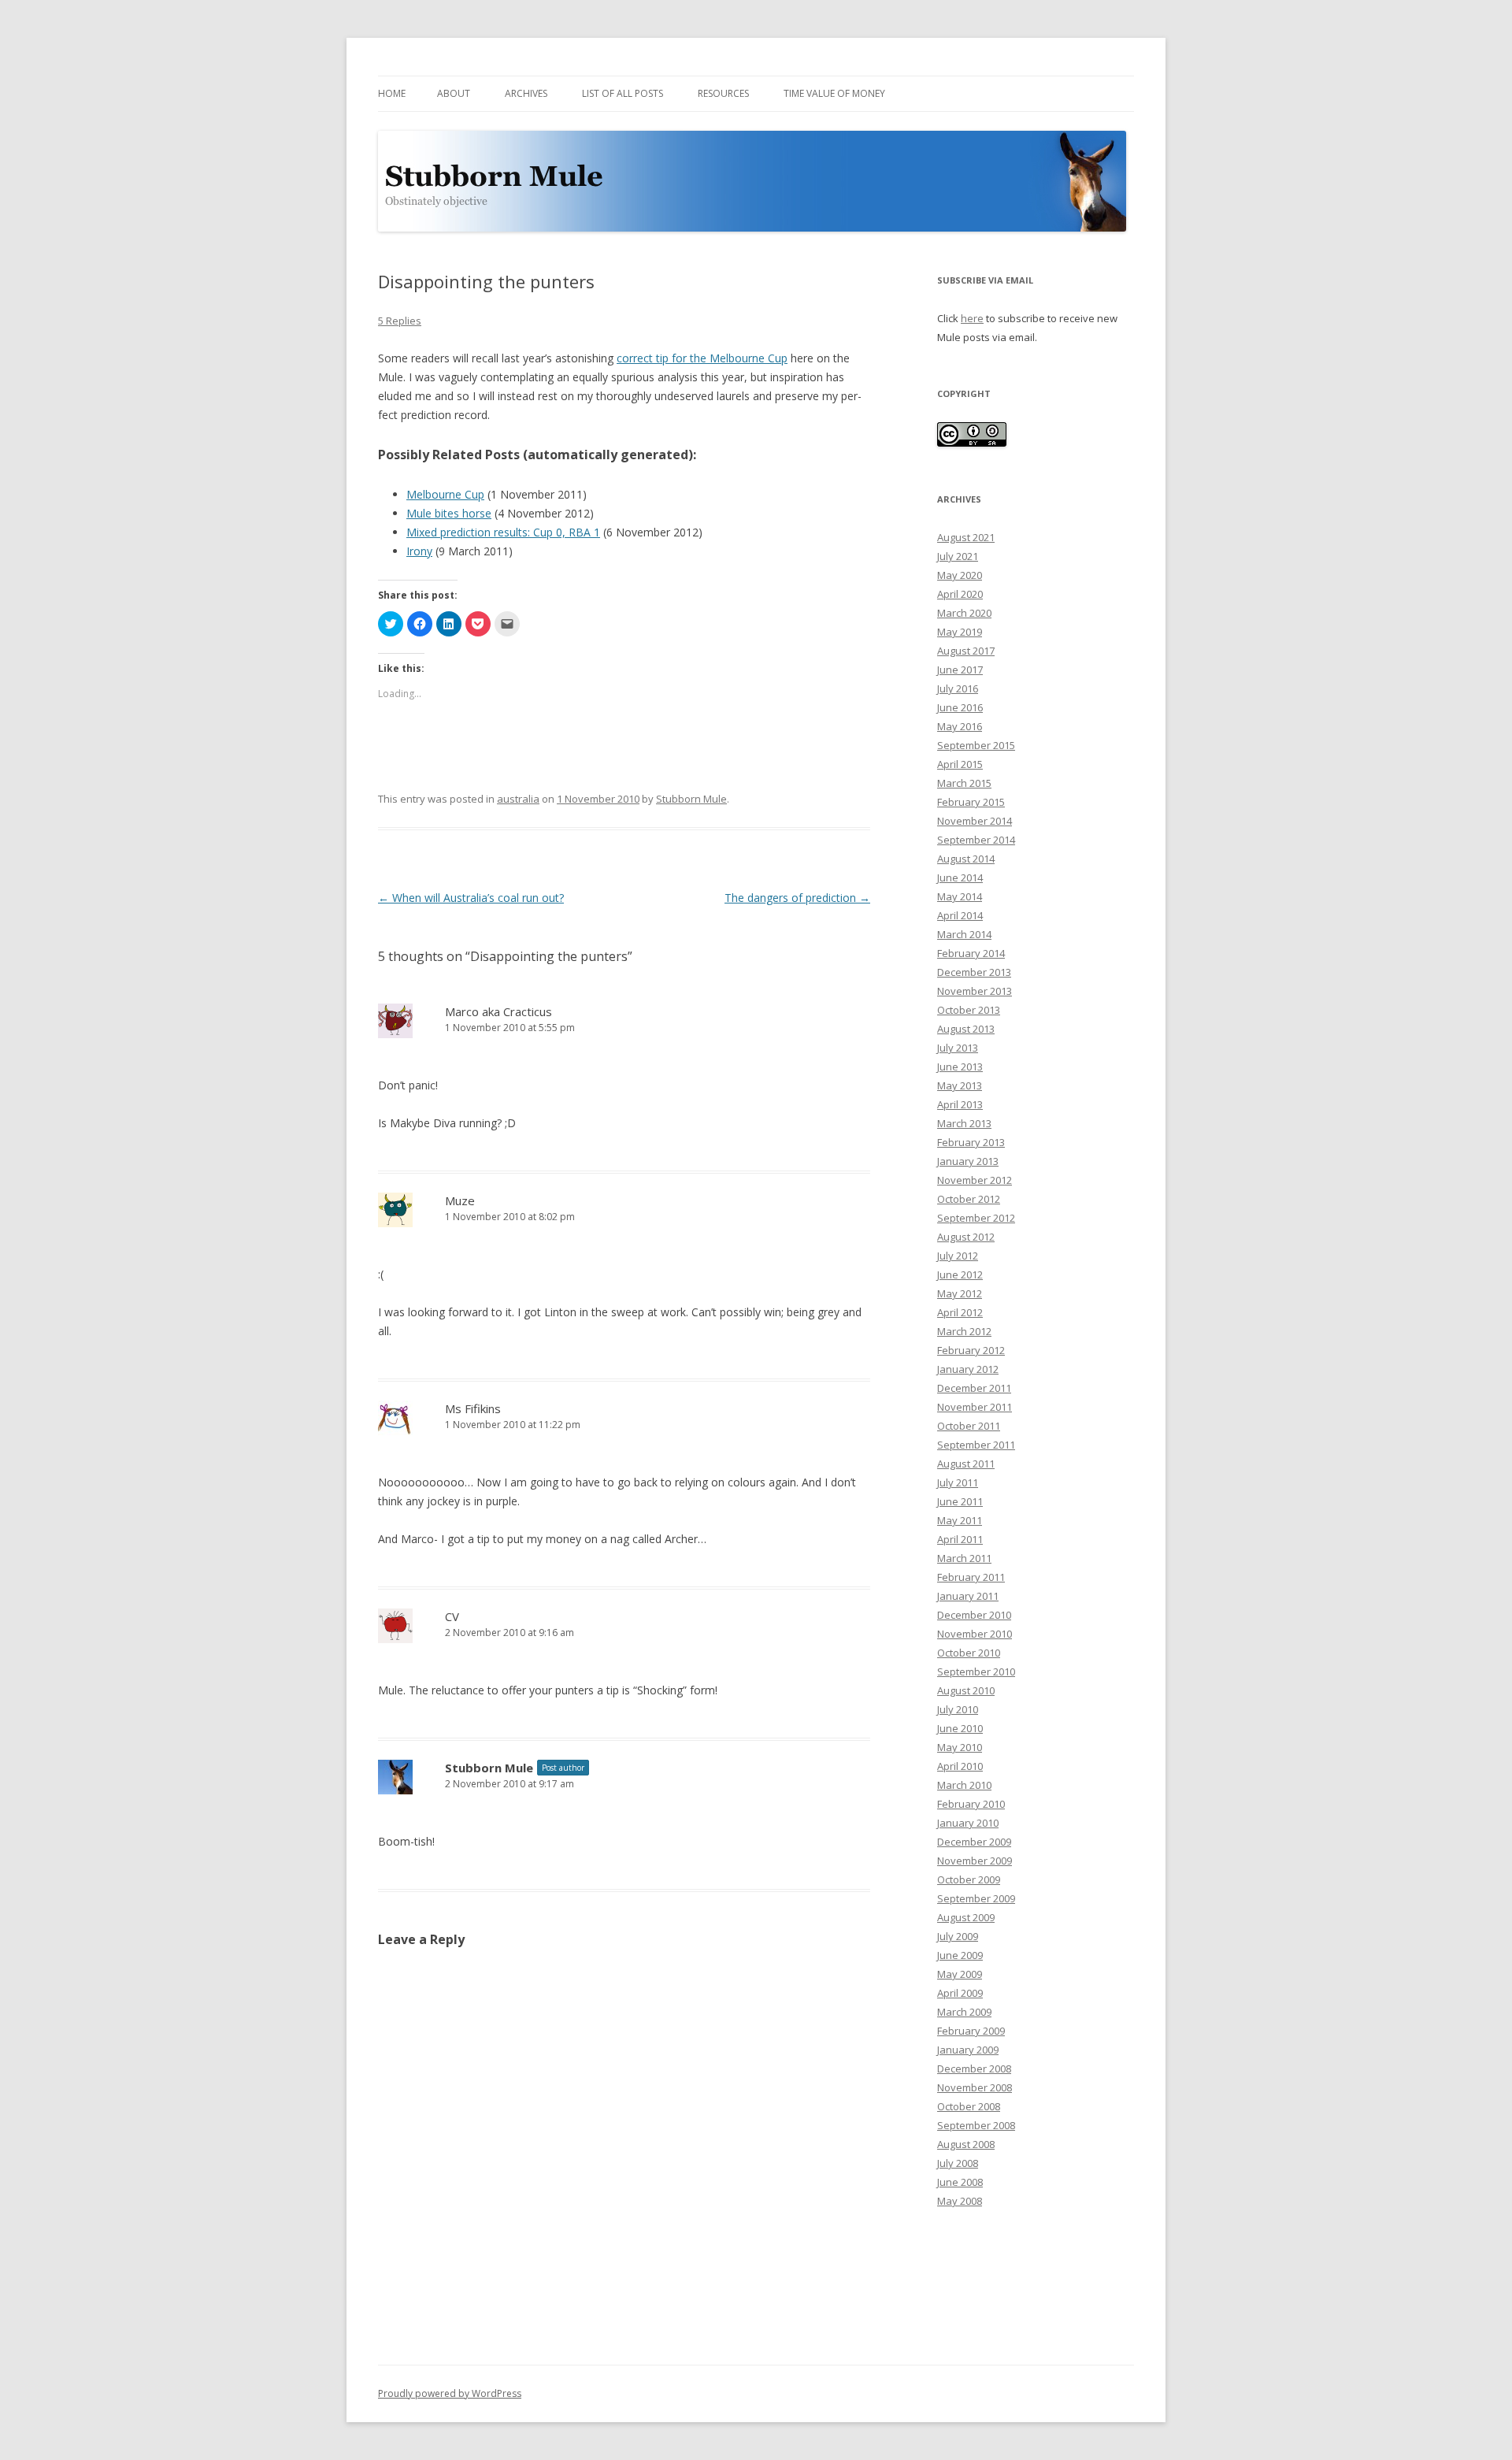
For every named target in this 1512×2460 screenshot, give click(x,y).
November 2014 (975, 821)
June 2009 (960, 1955)
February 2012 (971, 1350)
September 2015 (976, 745)
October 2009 (969, 1879)
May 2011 (960, 1520)
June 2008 (960, 2182)
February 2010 (971, 1804)
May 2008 (960, 2201)
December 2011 (974, 1388)
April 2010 (960, 1766)
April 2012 (960, 1312)
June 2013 (960, 1067)
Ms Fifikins (473, 1408)
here (972, 318)
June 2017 (960, 670)
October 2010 (969, 1653)
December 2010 (974, 1615)
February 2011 (971, 1577)
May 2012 (960, 1293)
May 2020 (960, 575)
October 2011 (969, 1426)
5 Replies (400, 321)
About (454, 93)
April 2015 (960, 764)
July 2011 (958, 1482)
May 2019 (960, 632)
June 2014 (960, 878)
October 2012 (969, 1199)
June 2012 (960, 1275)
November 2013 (975, 991)
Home (392, 93)
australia (518, 799)
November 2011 (975, 1407)
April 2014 (960, 915)
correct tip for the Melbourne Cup (702, 358)
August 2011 (966, 1464)
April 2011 (960, 1539)
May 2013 (960, 1085)
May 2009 (960, 1974)
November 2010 (975, 1634)
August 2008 (966, 2144)
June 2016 (960, 707)
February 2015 (971, 802)
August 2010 (966, 1690)
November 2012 (975, 1180)
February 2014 (971, 953)
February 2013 (971, 1142)
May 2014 (960, 896)
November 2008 (975, 2087)
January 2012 (968, 1369)
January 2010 (968, 1823)
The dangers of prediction (797, 898)
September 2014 (976, 840)
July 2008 (958, 2163)
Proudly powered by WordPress (450, 2393)
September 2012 (976, 1218)
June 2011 (960, 1501)
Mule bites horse (449, 513)
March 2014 (964, 934)
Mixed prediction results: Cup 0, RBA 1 (503, 532)
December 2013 (974, 972)
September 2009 (976, 1898)
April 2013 (960, 1104)
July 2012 (958, 1256)
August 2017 (966, 651)
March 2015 (964, 783)
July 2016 (958, 688)
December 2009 (974, 1842)
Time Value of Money (834, 93)
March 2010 (964, 1785)
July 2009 (958, 1936)
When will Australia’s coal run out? (471, 898)
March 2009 (964, 2012)
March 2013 (964, 1123)
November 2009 (975, 1861)
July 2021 (958, 556)
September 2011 (976, 1445)
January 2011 (968, 1596)
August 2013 (966, 1029)
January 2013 (968, 1161)
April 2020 (960, 594)
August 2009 (966, 1917)
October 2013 (969, 1010)
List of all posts (623, 93)
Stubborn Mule (691, 799)
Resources (723, 93)
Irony (419, 551)
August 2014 (966, 859)
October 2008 (969, 2106)
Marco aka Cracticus (498, 1011)
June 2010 (960, 1728)
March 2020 (964, 613)
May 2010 (960, 1747)
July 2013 (958, 1048)
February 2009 (971, 2031)
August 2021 (966, 537)
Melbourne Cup (445, 494)
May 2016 (960, 726)
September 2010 (976, 1672)
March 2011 (964, 1558)
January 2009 (968, 2050)
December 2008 (974, 2069)
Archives (526, 93)
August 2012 (966, 1237)
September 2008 (976, 2125)
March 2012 (964, 1331)
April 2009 (960, 1993)
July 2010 (958, 1709)
